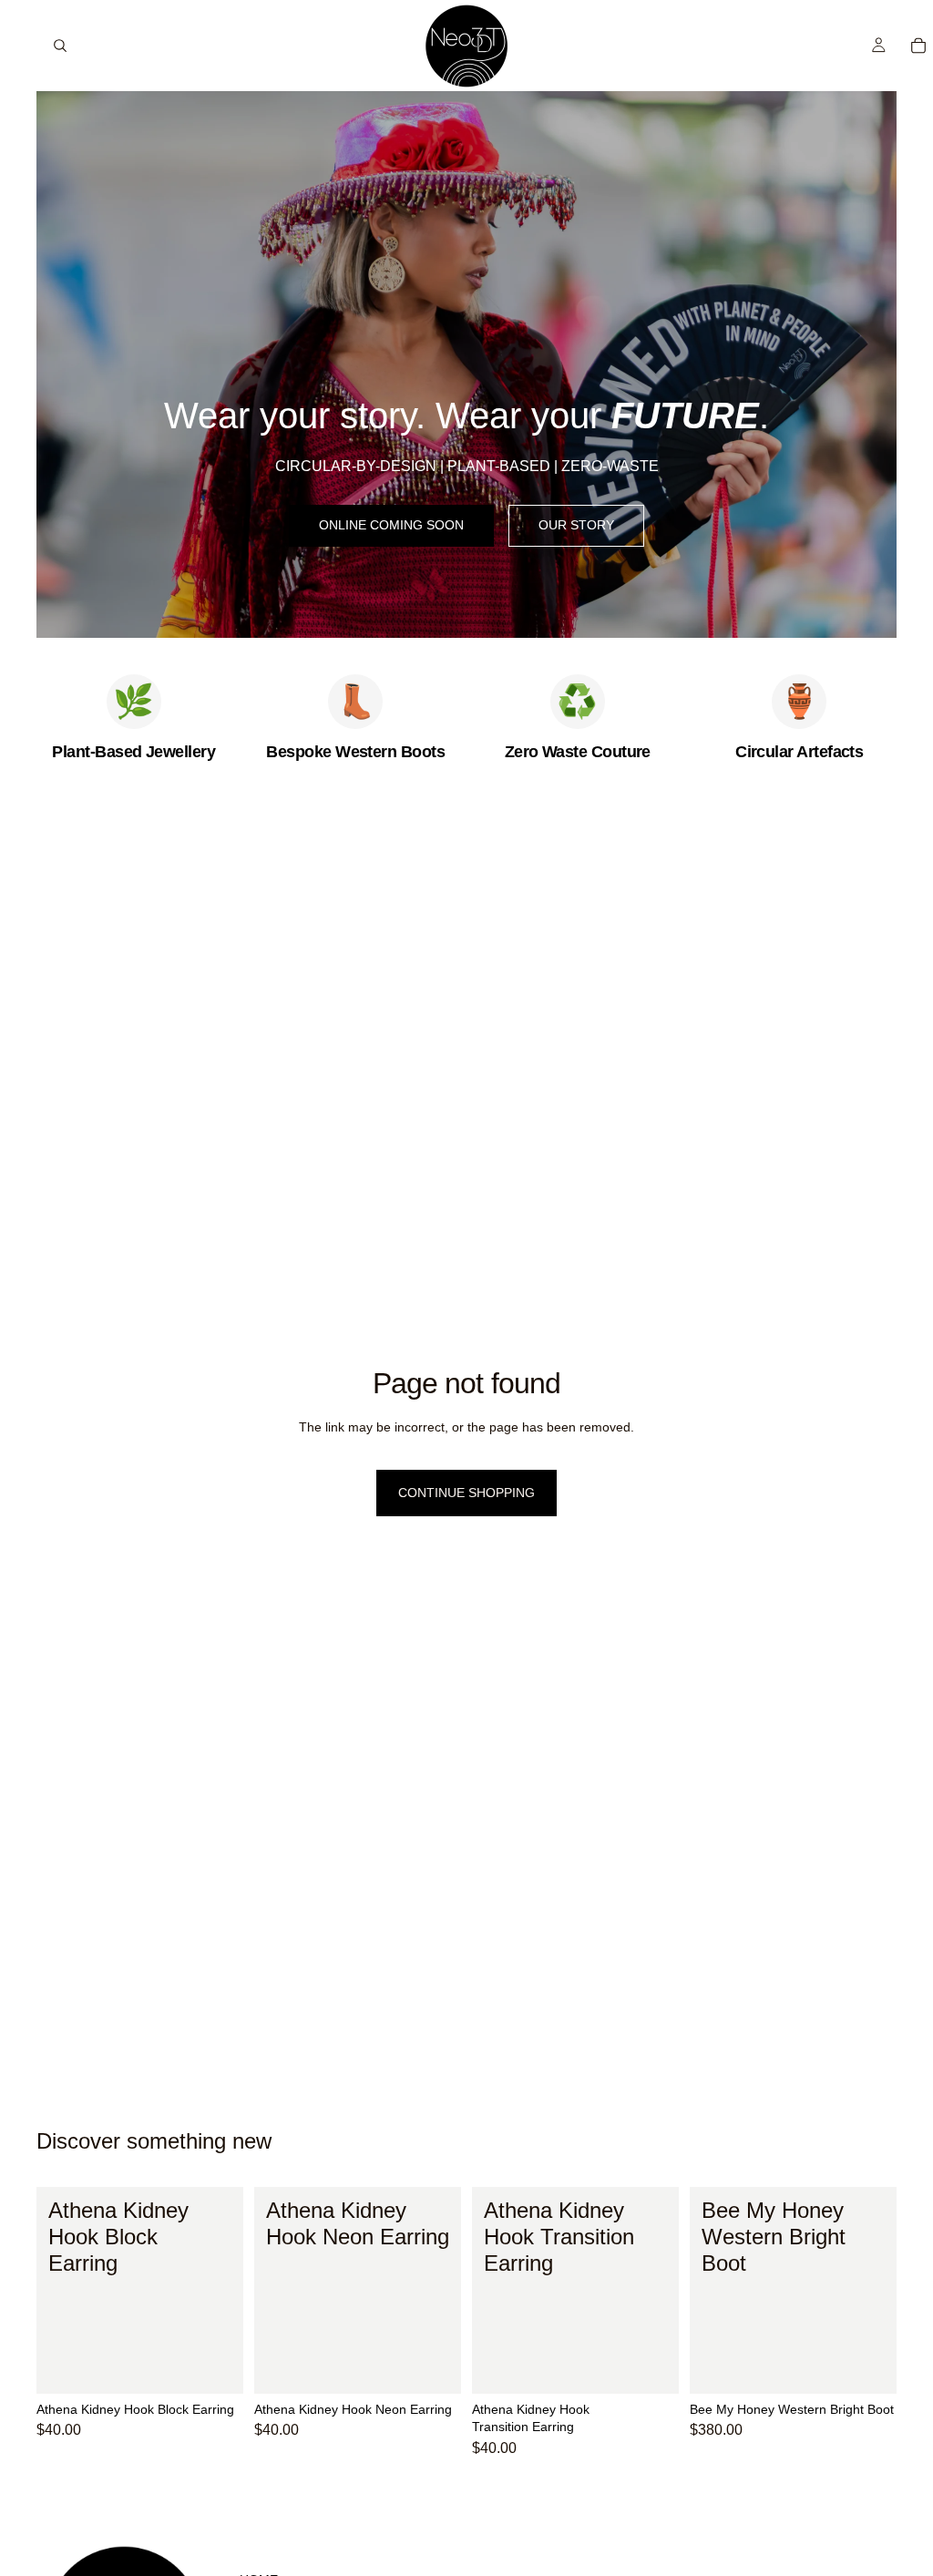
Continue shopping (466, 1493)
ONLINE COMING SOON (391, 525)
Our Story (576, 525)
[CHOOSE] (868, 2366)
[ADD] (215, 2366)
